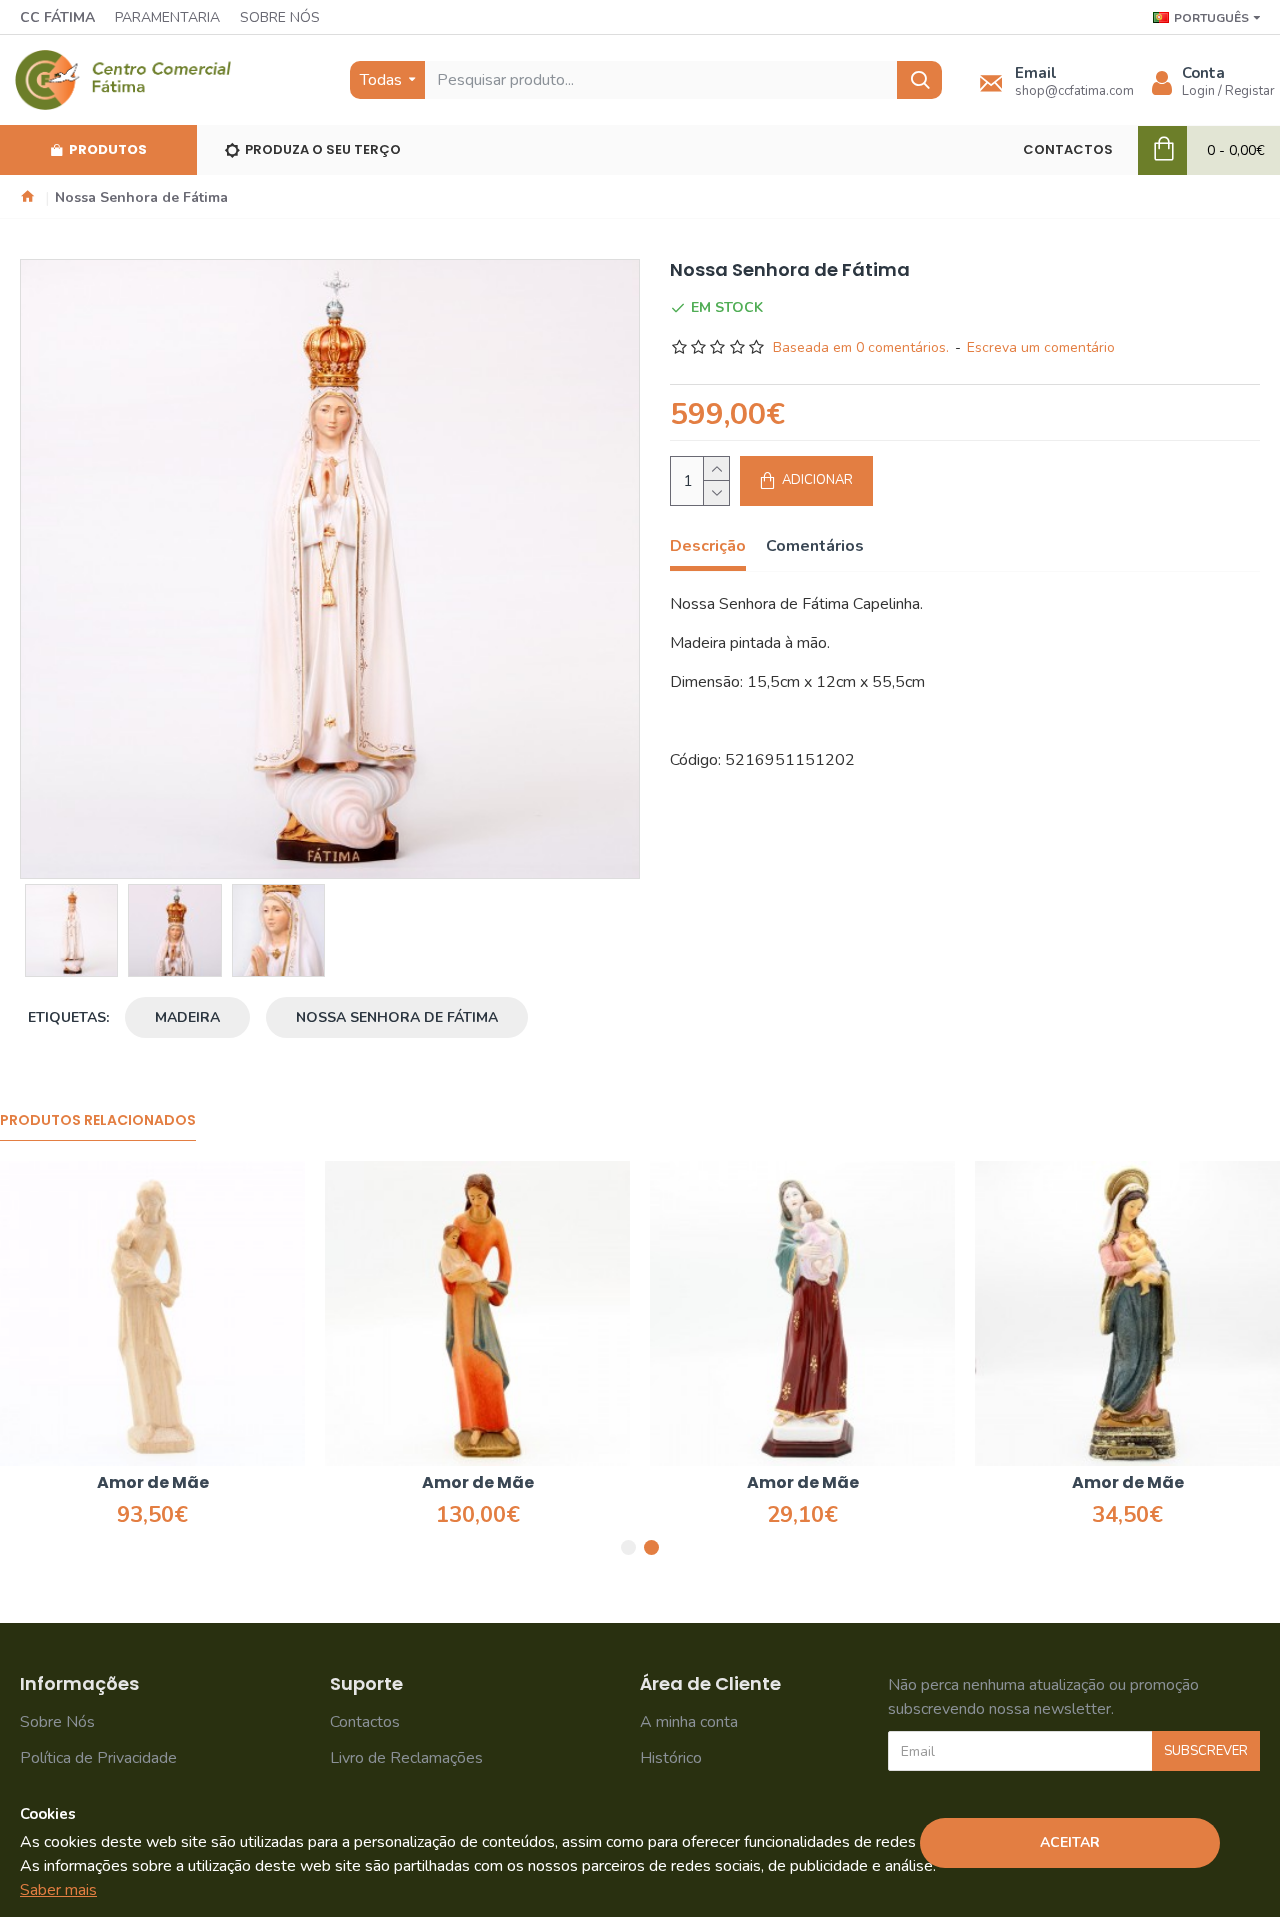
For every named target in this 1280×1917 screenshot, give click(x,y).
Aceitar (1070, 1842)
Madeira (187, 1017)
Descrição (708, 546)
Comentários (815, 546)
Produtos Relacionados (98, 1121)
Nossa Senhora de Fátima (397, 1017)
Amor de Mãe (122, 1483)
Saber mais (58, 1890)
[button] (628, 1547)
